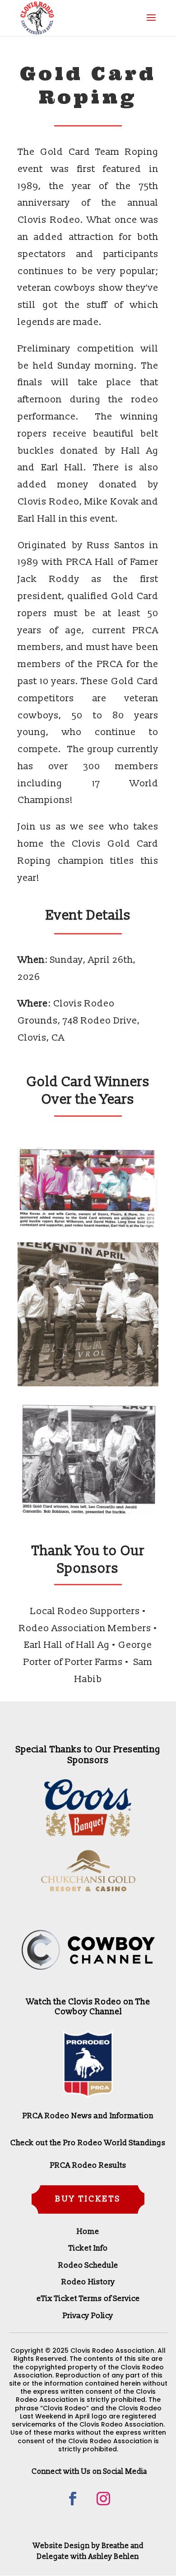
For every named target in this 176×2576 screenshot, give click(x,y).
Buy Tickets (88, 2199)
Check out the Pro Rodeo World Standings (88, 2143)
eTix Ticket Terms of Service (88, 2299)
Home (88, 2231)
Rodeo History (88, 2282)
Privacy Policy (88, 2316)
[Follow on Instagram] (103, 2499)
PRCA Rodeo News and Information (88, 2116)
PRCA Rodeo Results (88, 2165)
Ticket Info (88, 2248)
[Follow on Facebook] (73, 2499)
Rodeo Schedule (88, 2265)
